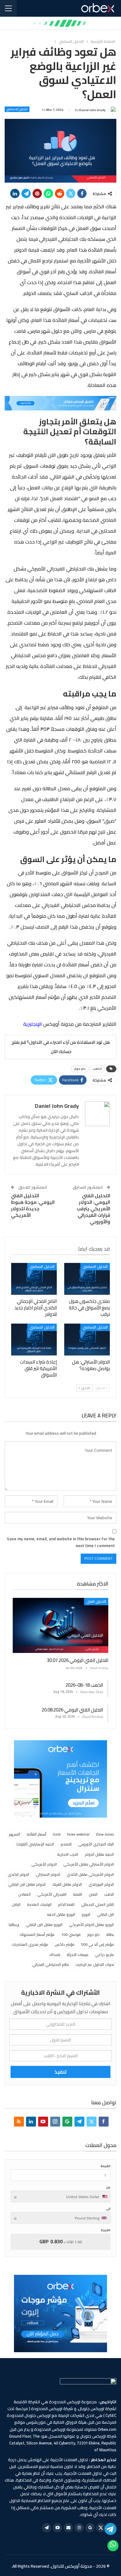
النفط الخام (66, 1904)
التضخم (66, 1844)
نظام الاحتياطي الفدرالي (51, 1965)
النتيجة (106, 2230)
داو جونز (80, 1069)
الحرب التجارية (68, 1854)
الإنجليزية (33, 1024)
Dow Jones (105, 1834)
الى (108, 2209)
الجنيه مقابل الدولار (99, 1854)
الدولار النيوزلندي (101, 1884)
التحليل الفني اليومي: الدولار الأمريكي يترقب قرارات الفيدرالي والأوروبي (93, 1209)
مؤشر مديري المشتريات (30, 1944)
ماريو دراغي (104, 1955)
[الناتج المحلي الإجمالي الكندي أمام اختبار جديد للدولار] (34, 1279)
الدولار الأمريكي (44, 1864)
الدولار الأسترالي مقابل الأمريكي (89, 1864)
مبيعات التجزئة (78, 1955)
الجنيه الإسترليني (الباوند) (35, 1844)
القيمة (105, 2166)
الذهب (97, 1069)
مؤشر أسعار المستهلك (37, 1934)
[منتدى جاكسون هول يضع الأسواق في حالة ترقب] (87, 1279)
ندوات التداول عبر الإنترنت (95, 1965)
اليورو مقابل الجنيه (61, 1914)
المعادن (25, 1894)
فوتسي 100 (71, 1934)
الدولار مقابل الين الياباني (27, 1884)
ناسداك (55, 1955)
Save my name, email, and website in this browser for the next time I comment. (61, 1542)
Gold (57, 1834)
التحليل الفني (96, 1601)
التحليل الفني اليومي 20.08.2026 (72, 1710)
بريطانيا (14, 1925)
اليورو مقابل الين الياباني (44, 1925)
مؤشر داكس (65, 1944)
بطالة (110, 1934)
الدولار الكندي (18, 1874)
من (108, 2187)
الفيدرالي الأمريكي (52, 1894)
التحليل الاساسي (17, 109)
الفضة (78, 1894)
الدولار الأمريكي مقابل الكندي (90, 1874)
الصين (93, 1894)
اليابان (16, 1904)
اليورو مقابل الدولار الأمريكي (91, 1925)
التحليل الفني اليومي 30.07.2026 (78, 1660)
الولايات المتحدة (39, 1904)
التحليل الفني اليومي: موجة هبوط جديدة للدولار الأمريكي (33, 1205)
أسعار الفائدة (36, 1834)
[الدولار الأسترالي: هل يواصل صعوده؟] (87, 1340)
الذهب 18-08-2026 (84, 1685)
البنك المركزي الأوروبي (96, 1844)
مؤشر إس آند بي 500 (97, 1944)
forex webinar (78, 1834)
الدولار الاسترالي (48, 1874)
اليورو (86, 1914)
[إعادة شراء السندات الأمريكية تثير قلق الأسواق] (34, 1340)
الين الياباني (105, 1914)
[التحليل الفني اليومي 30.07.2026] (60, 1626)
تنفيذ (61, 2072)
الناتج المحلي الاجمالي (97, 1904)
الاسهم (14, 1834)
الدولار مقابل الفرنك (67, 1884)
